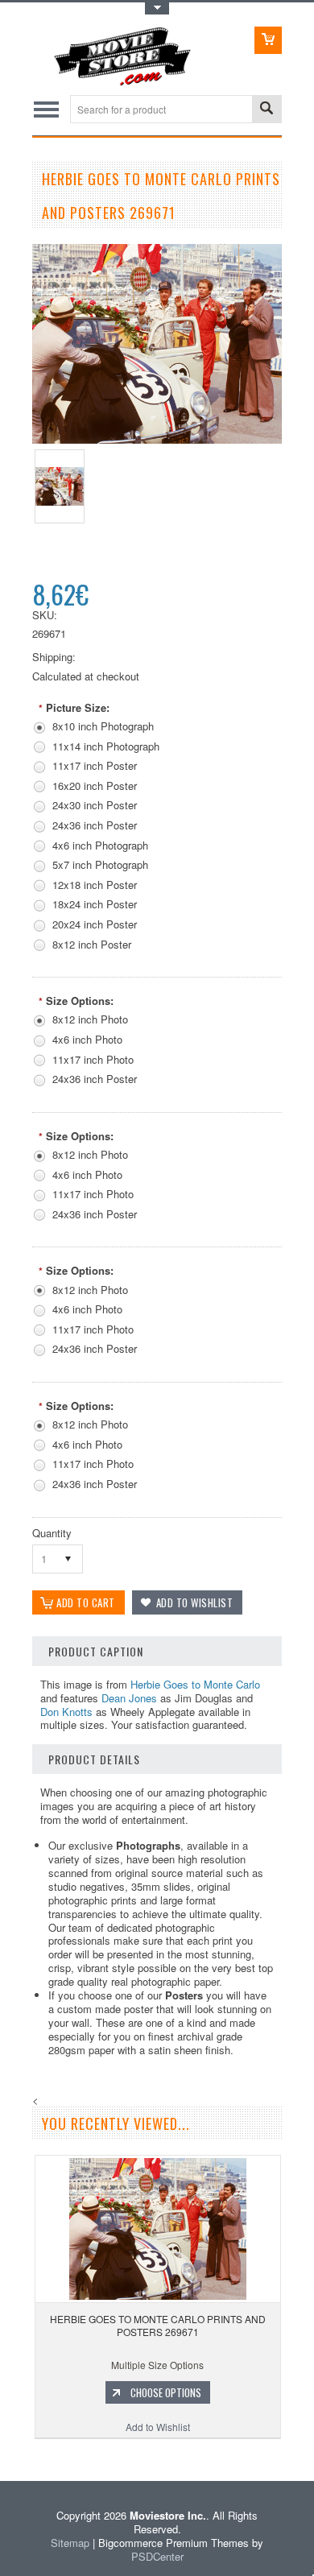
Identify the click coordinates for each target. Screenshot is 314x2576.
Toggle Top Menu (157, 8)
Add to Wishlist (158, 2427)
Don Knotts (66, 1712)
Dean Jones (129, 1698)
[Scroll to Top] (2, 2457)
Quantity (52, 1533)
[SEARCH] (266, 110)
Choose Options (166, 2392)
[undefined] (157, 439)
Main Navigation (46, 109)
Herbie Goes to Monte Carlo (195, 1684)
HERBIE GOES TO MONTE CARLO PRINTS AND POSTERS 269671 (158, 2325)
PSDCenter (157, 2556)
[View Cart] (268, 40)
